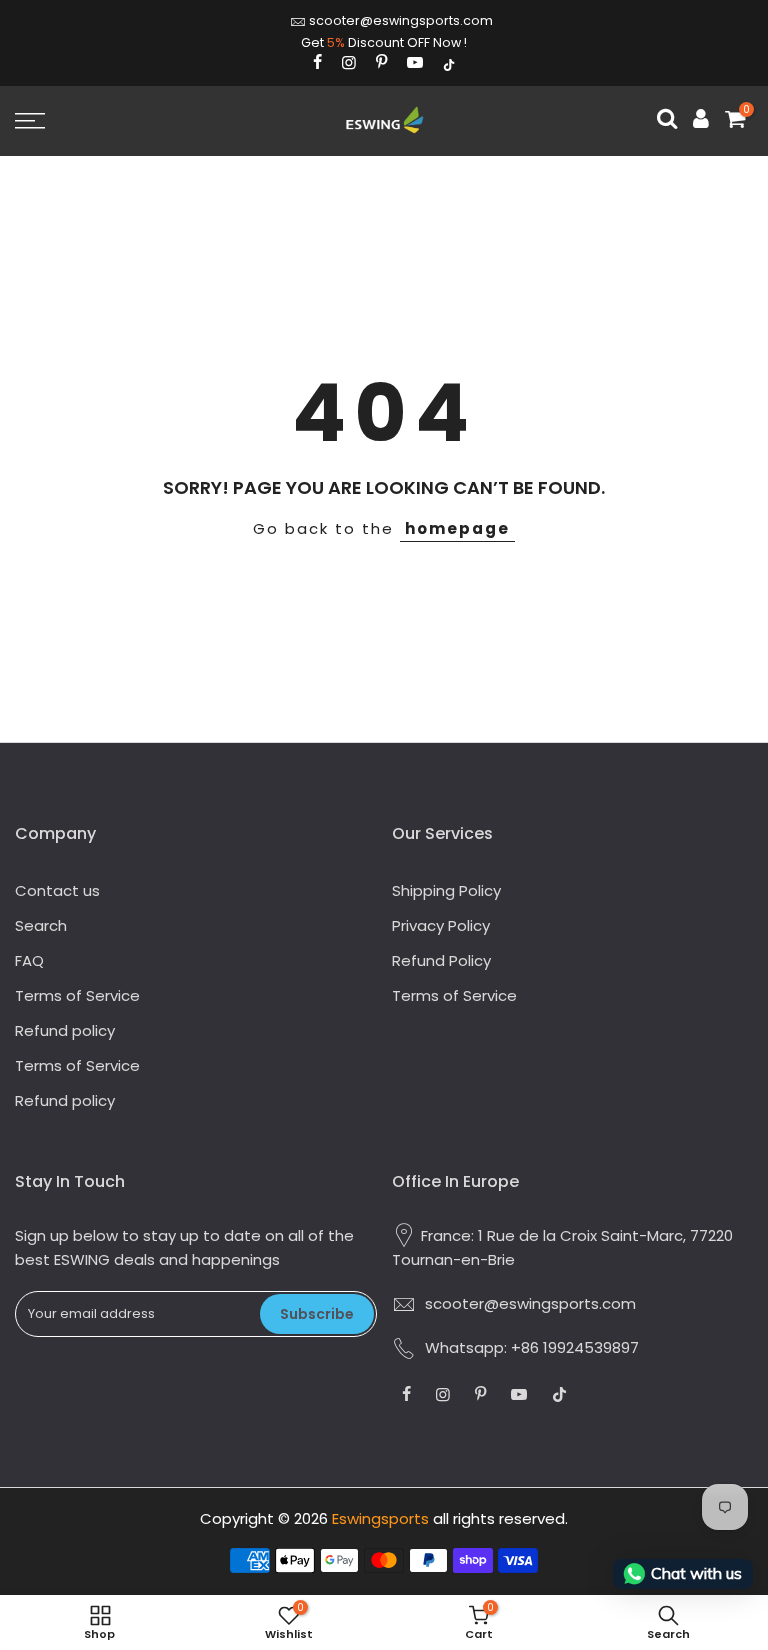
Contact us (57, 890)
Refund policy (65, 1030)
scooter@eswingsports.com (401, 20)
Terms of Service (77, 995)
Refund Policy (441, 960)
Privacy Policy (441, 925)
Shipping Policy (446, 890)
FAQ (29, 960)
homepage (457, 528)
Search (41, 925)
